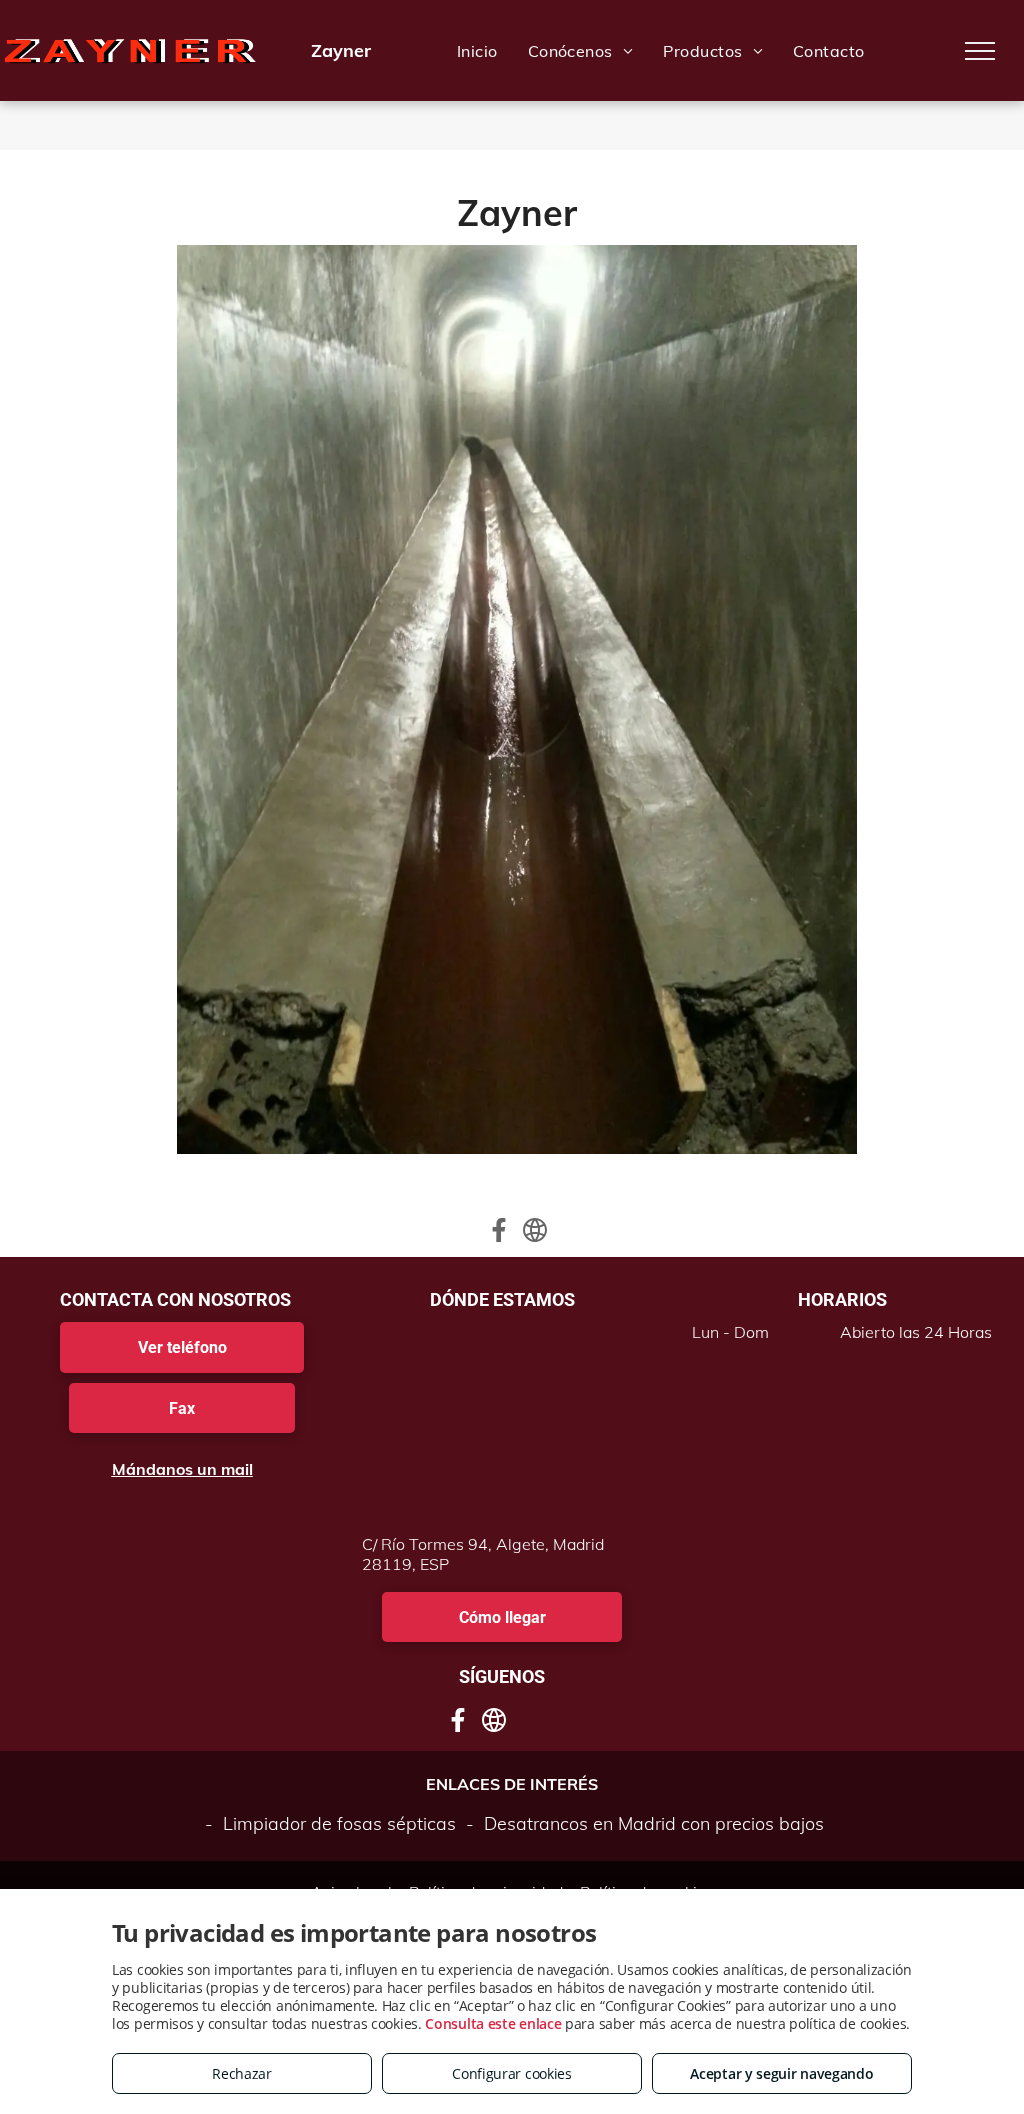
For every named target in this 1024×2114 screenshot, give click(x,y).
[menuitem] (477, 51)
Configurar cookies (512, 2073)
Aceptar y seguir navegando (781, 2073)
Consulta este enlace (493, 2023)
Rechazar (242, 2073)
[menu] (980, 51)
